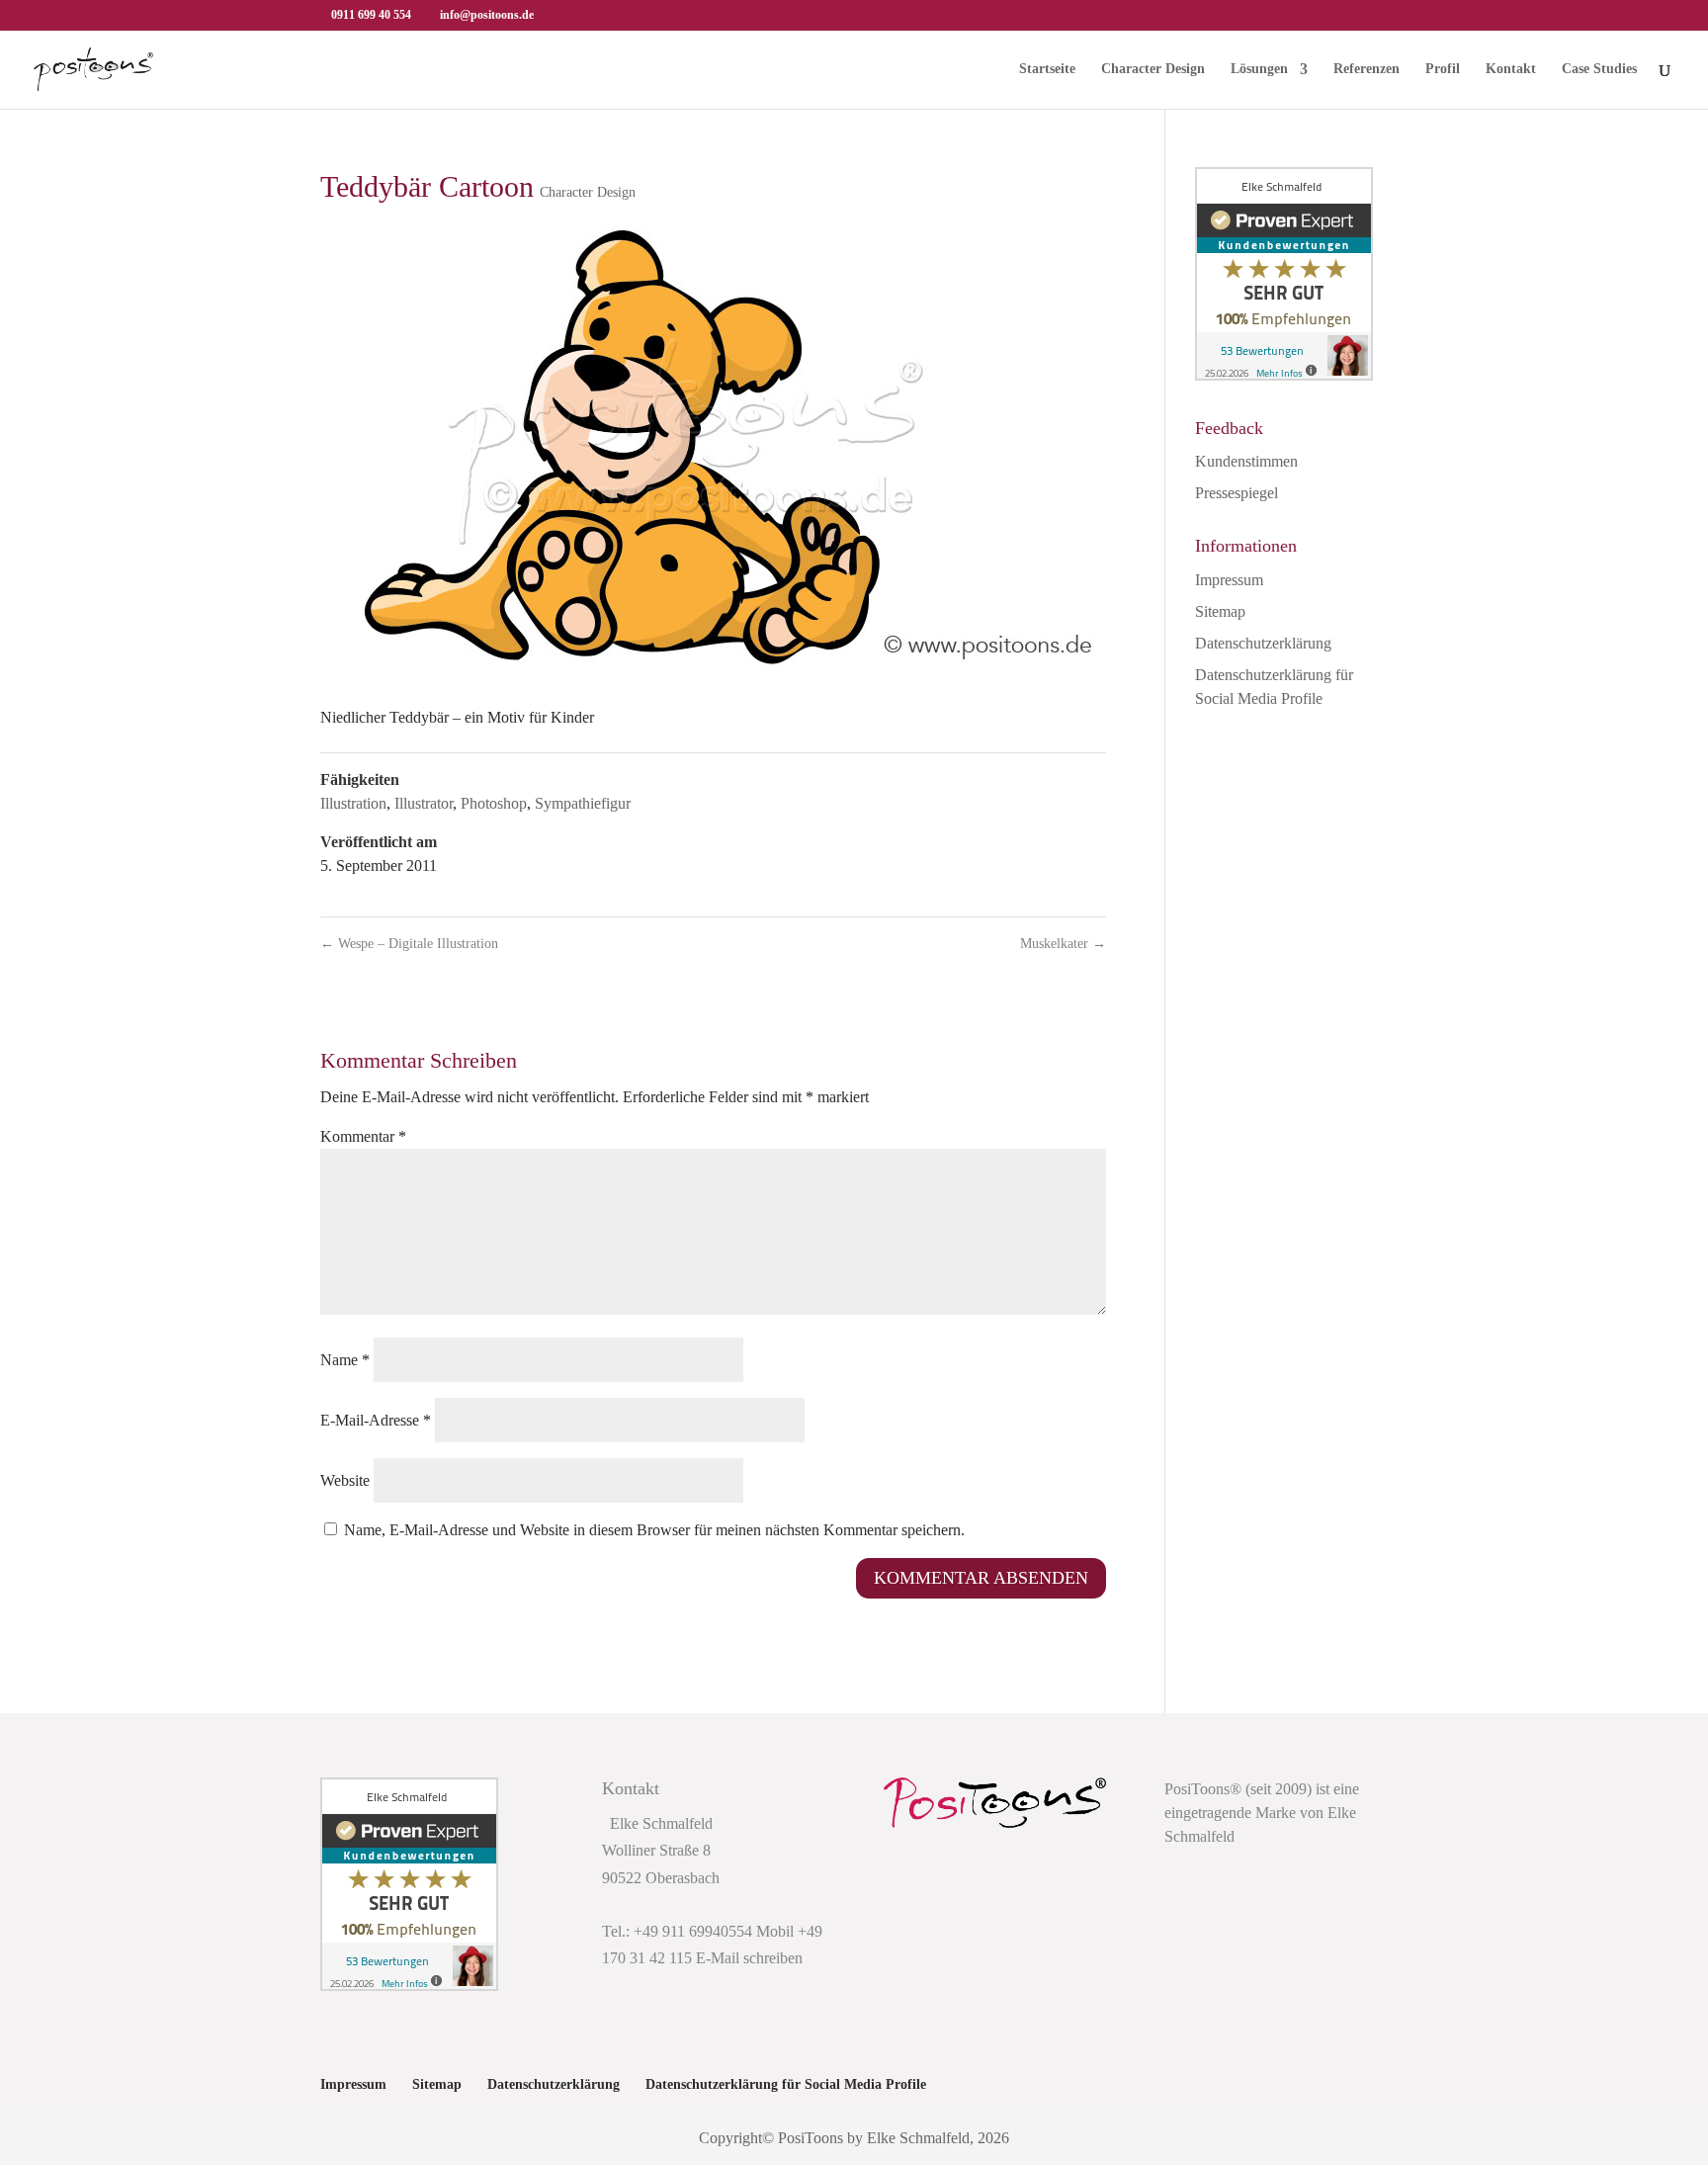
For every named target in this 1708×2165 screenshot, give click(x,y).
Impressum (1229, 580)
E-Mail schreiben (749, 1958)
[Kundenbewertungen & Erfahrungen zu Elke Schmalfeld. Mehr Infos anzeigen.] (1284, 375)
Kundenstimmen (1246, 461)
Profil (1443, 69)
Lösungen (1259, 69)
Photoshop (494, 803)
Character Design (1153, 69)
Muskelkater (1063, 944)
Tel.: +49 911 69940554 (677, 1931)
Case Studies (1599, 69)
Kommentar (363, 1136)
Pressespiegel (1237, 493)
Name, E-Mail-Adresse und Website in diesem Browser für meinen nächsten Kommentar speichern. (654, 1530)
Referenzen (1366, 69)
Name (345, 1360)
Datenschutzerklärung (1263, 643)
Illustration (353, 803)
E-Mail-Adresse (376, 1420)
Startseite (1047, 69)
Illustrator (424, 803)
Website (345, 1480)
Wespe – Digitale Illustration (409, 944)
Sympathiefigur (583, 803)
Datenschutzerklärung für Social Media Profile (786, 2084)
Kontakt (1511, 69)
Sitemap (1220, 611)
